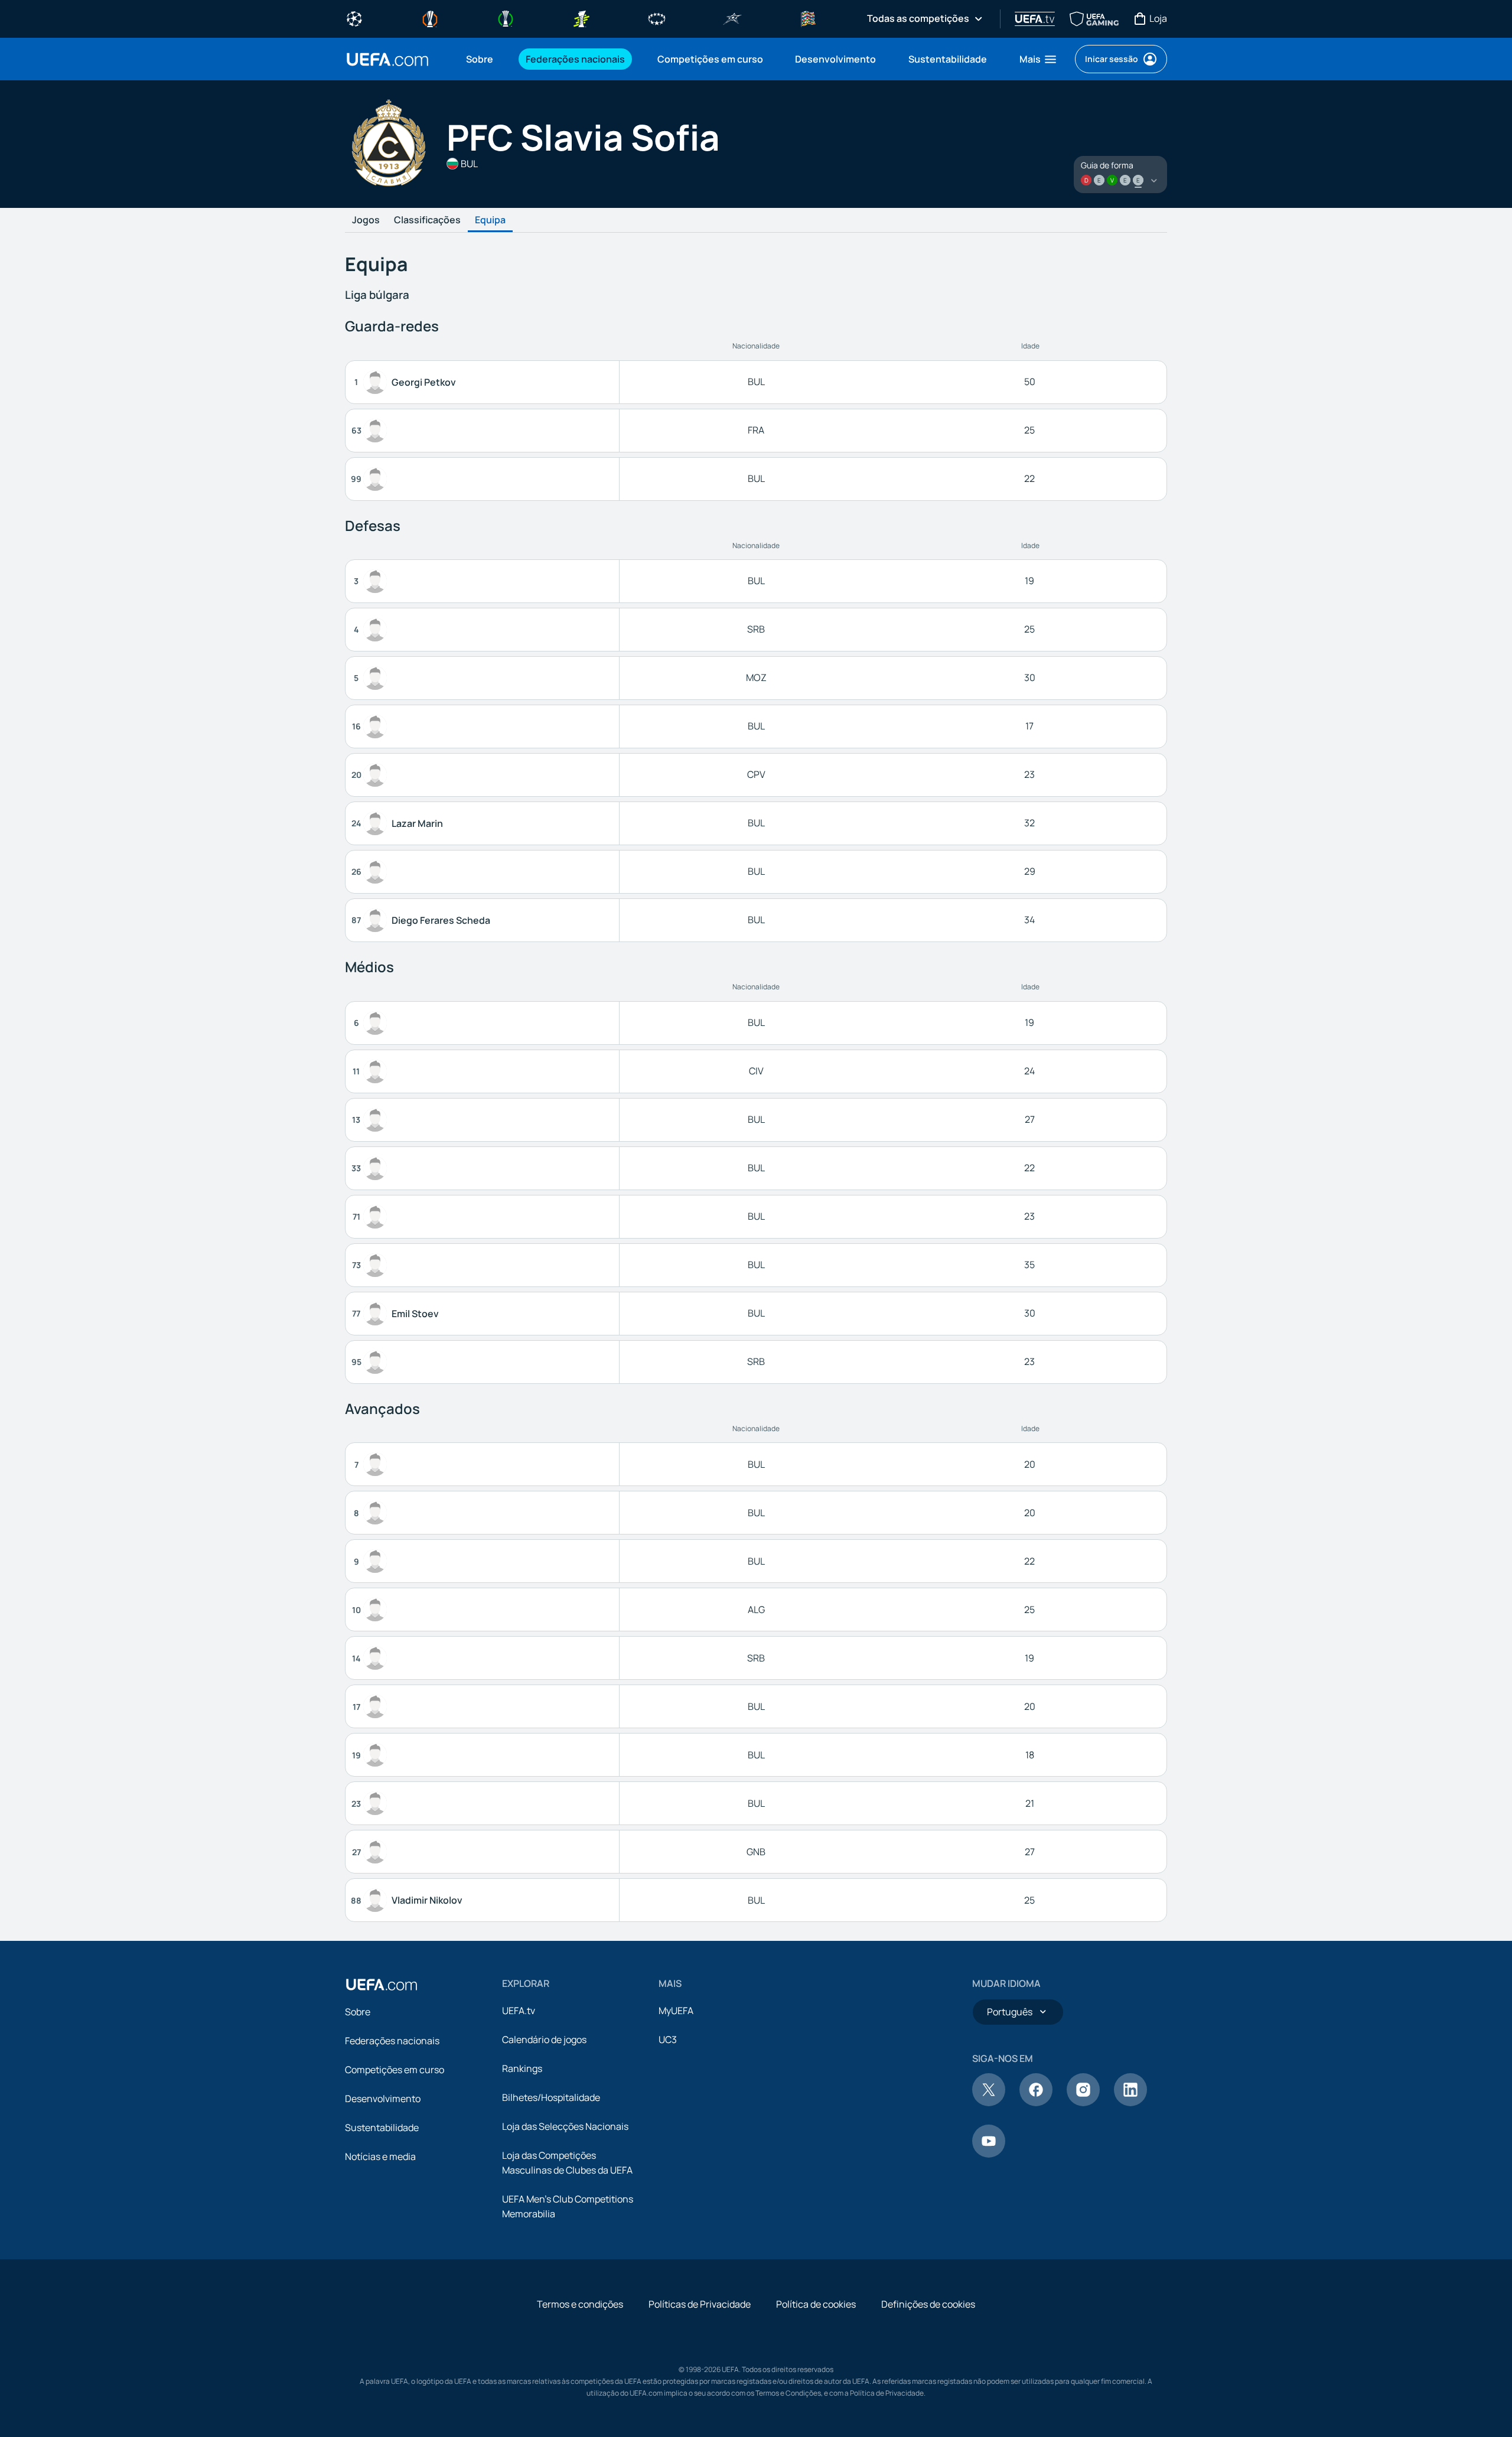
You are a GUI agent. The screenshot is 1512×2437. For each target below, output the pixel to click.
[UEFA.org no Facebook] (1036, 2103)
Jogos (366, 220)
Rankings (522, 2068)
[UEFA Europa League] (430, 18)
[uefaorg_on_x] (989, 2103)
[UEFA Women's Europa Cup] (581, 18)
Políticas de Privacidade (700, 2304)
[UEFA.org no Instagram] (1083, 2103)
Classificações (427, 220)
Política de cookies (816, 2304)
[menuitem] (481, 59)
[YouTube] (989, 2154)
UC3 (668, 2039)
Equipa (490, 220)
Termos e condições (580, 2304)
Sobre (358, 2012)
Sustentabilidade (382, 2128)
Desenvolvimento (383, 2099)
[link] (480, 59)
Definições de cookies (928, 2304)
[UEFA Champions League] (354, 18)
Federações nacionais (392, 2041)
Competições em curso (395, 2070)
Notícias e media (380, 2156)
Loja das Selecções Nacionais (565, 2126)
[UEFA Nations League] (808, 18)
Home (387, 59)
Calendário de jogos (544, 2039)
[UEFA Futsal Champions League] (732, 18)
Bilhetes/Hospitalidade (551, 2097)
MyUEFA (676, 2011)
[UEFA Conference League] (506, 18)
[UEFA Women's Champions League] (657, 18)
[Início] (382, 1985)
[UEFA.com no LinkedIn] (1130, 2103)
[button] (1039, 59)
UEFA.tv (519, 2011)
